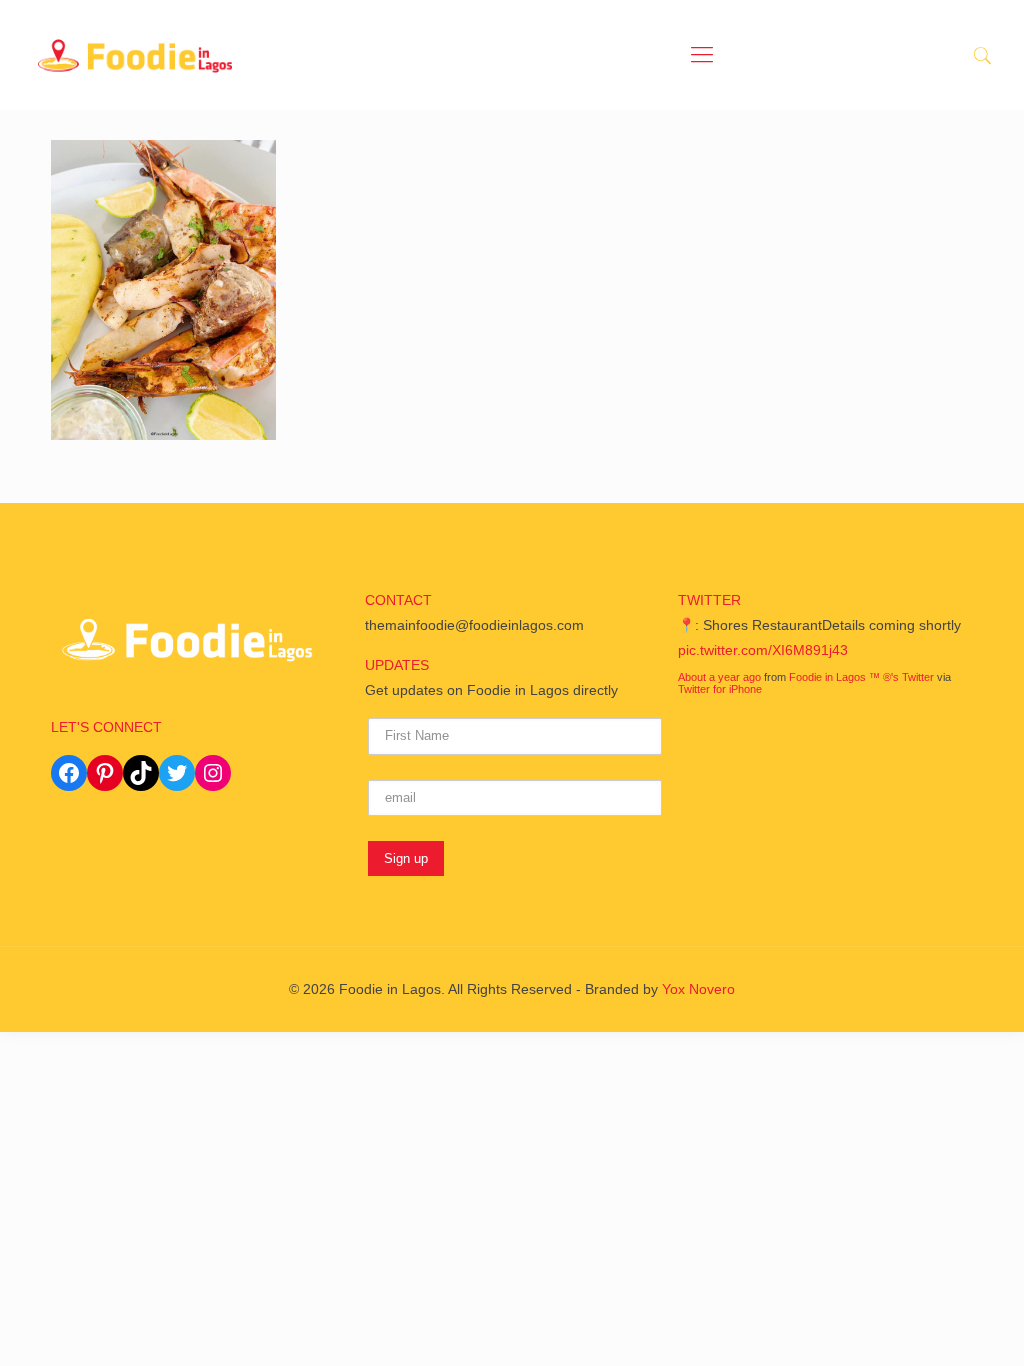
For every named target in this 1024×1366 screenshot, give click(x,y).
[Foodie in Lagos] (135, 55)
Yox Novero (698, 989)
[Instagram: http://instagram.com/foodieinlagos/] (213, 773)
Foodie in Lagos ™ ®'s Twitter (861, 677)
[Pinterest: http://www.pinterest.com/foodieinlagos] (105, 773)
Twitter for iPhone (720, 689)
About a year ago (719, 677)
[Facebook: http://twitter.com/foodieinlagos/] (69, 773)
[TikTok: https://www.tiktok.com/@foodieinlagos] (141, 773)
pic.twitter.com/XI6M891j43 (763, 650)
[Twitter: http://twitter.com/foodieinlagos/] (177, 773)
